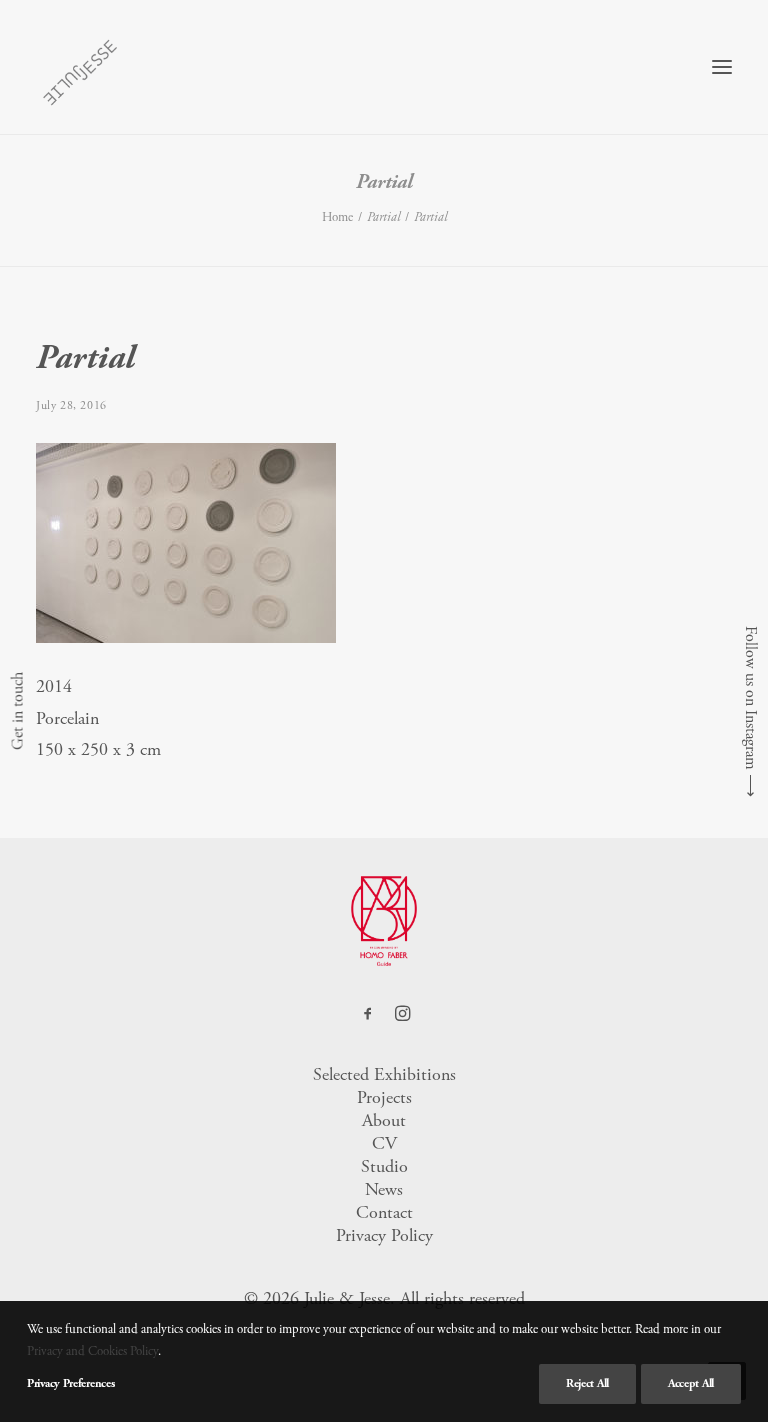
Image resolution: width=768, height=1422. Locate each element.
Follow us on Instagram (750, 698)
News (384, 1189)
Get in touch (17, 711)
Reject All (587, 1383)
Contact (384, 1212)
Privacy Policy (384, 1235)
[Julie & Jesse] (79, 67)
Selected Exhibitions (384, 1074)
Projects (384, 1097)
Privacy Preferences (70, 1383)
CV (384, 1143)
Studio (384, 1166)
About (384, 1120)
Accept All (691, 1383)
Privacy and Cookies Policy (92, 1351)
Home (337, 217)
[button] (722, 67)
